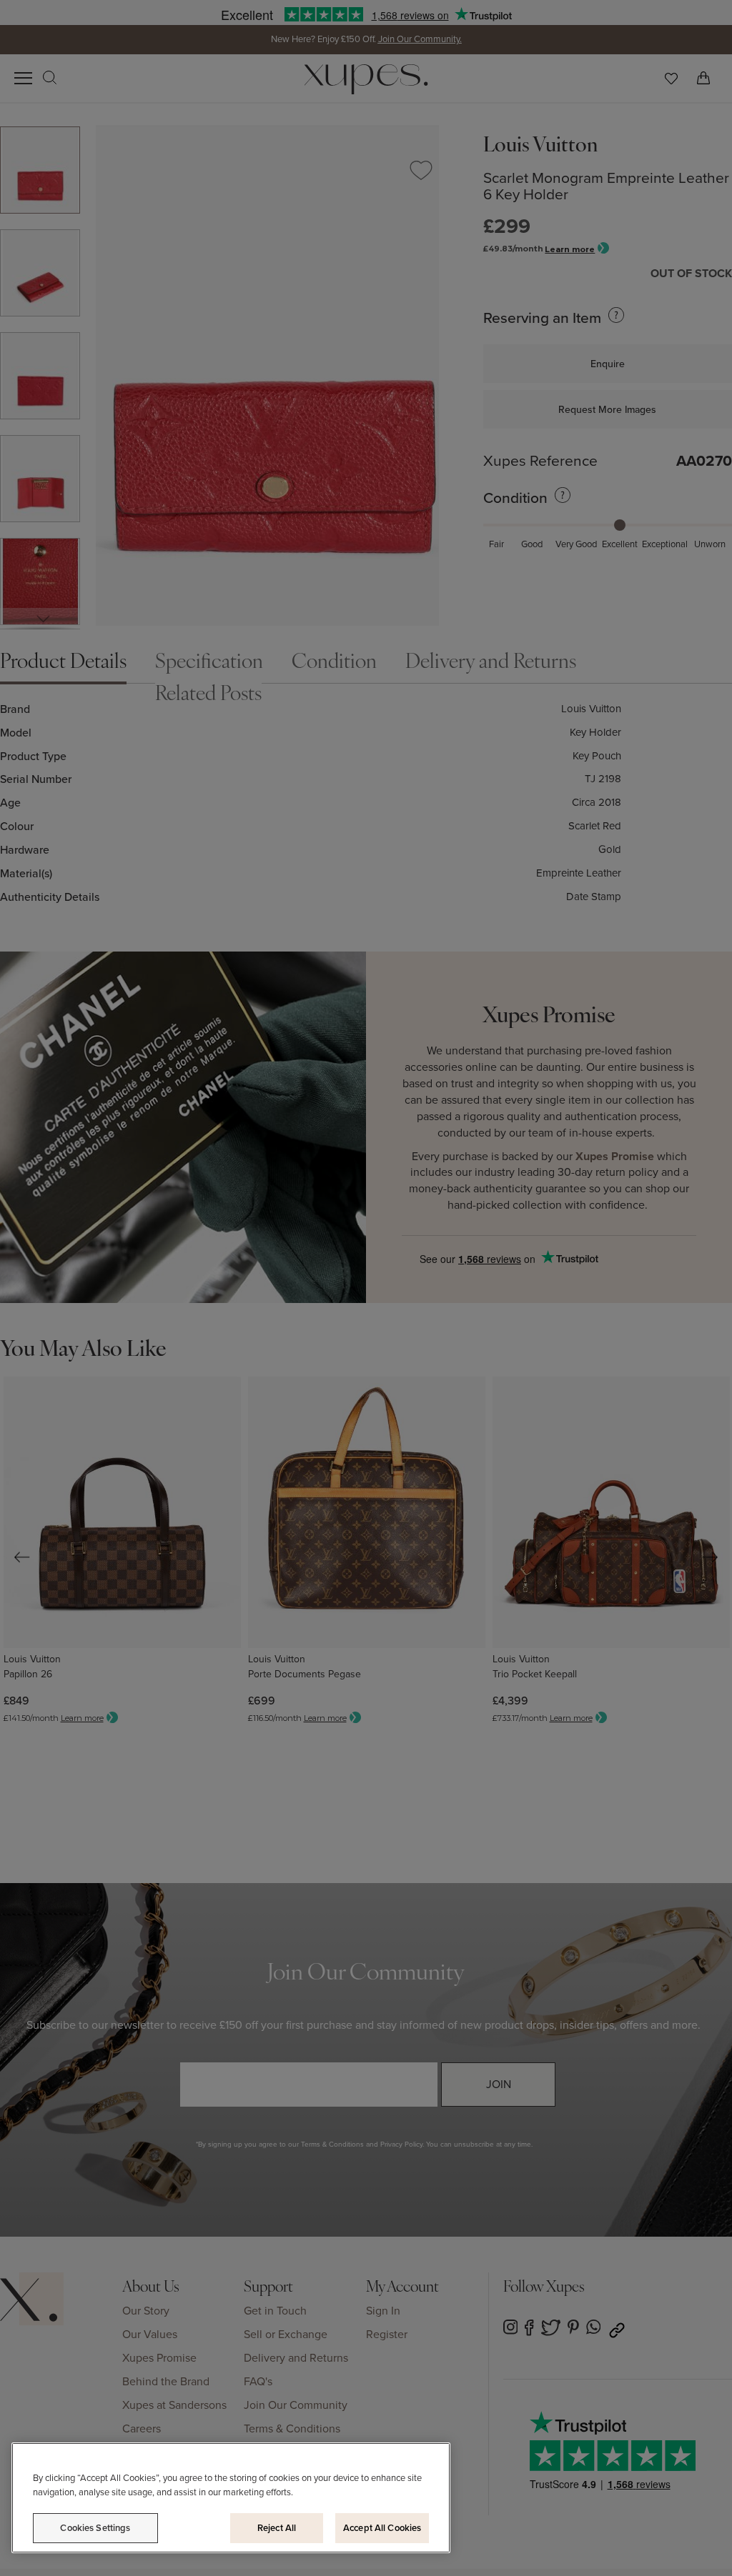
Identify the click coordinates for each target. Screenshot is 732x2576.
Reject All (277, 2528)
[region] (231, 2498)
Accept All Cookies (382, 2528)
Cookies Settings (95, 2528)
